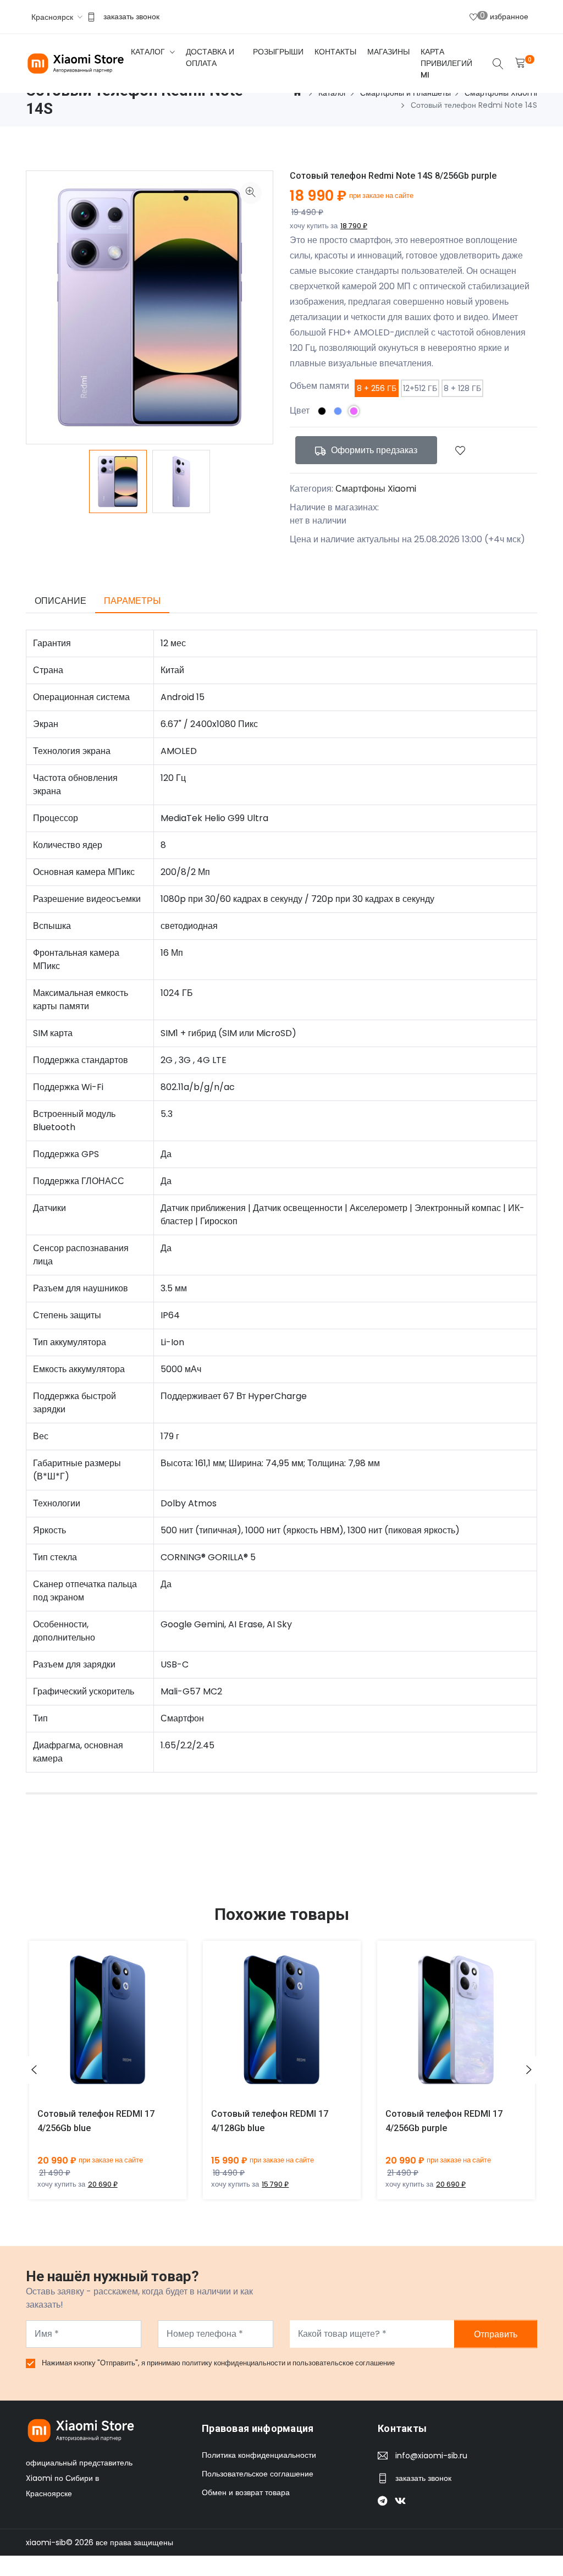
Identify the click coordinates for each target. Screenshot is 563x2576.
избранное (504, 16)
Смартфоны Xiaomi (376, 489)
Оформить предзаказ (373, 450)
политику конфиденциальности (234, 2363)
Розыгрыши (278, 52)
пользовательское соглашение (344, 2363)
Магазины (388, 52)
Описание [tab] (60, 601)
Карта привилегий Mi (446, 63)
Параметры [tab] (132, 601)
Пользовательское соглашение (258, 2474)
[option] (118, 481)
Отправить (496, 2334)
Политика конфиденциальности (259, 2455)
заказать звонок (131, 16)
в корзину (95, 2028)
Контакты (335, 52)
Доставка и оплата (210, 57)
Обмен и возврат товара (246, 2492)
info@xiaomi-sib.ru (431, 2456)
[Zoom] (251, 193)
